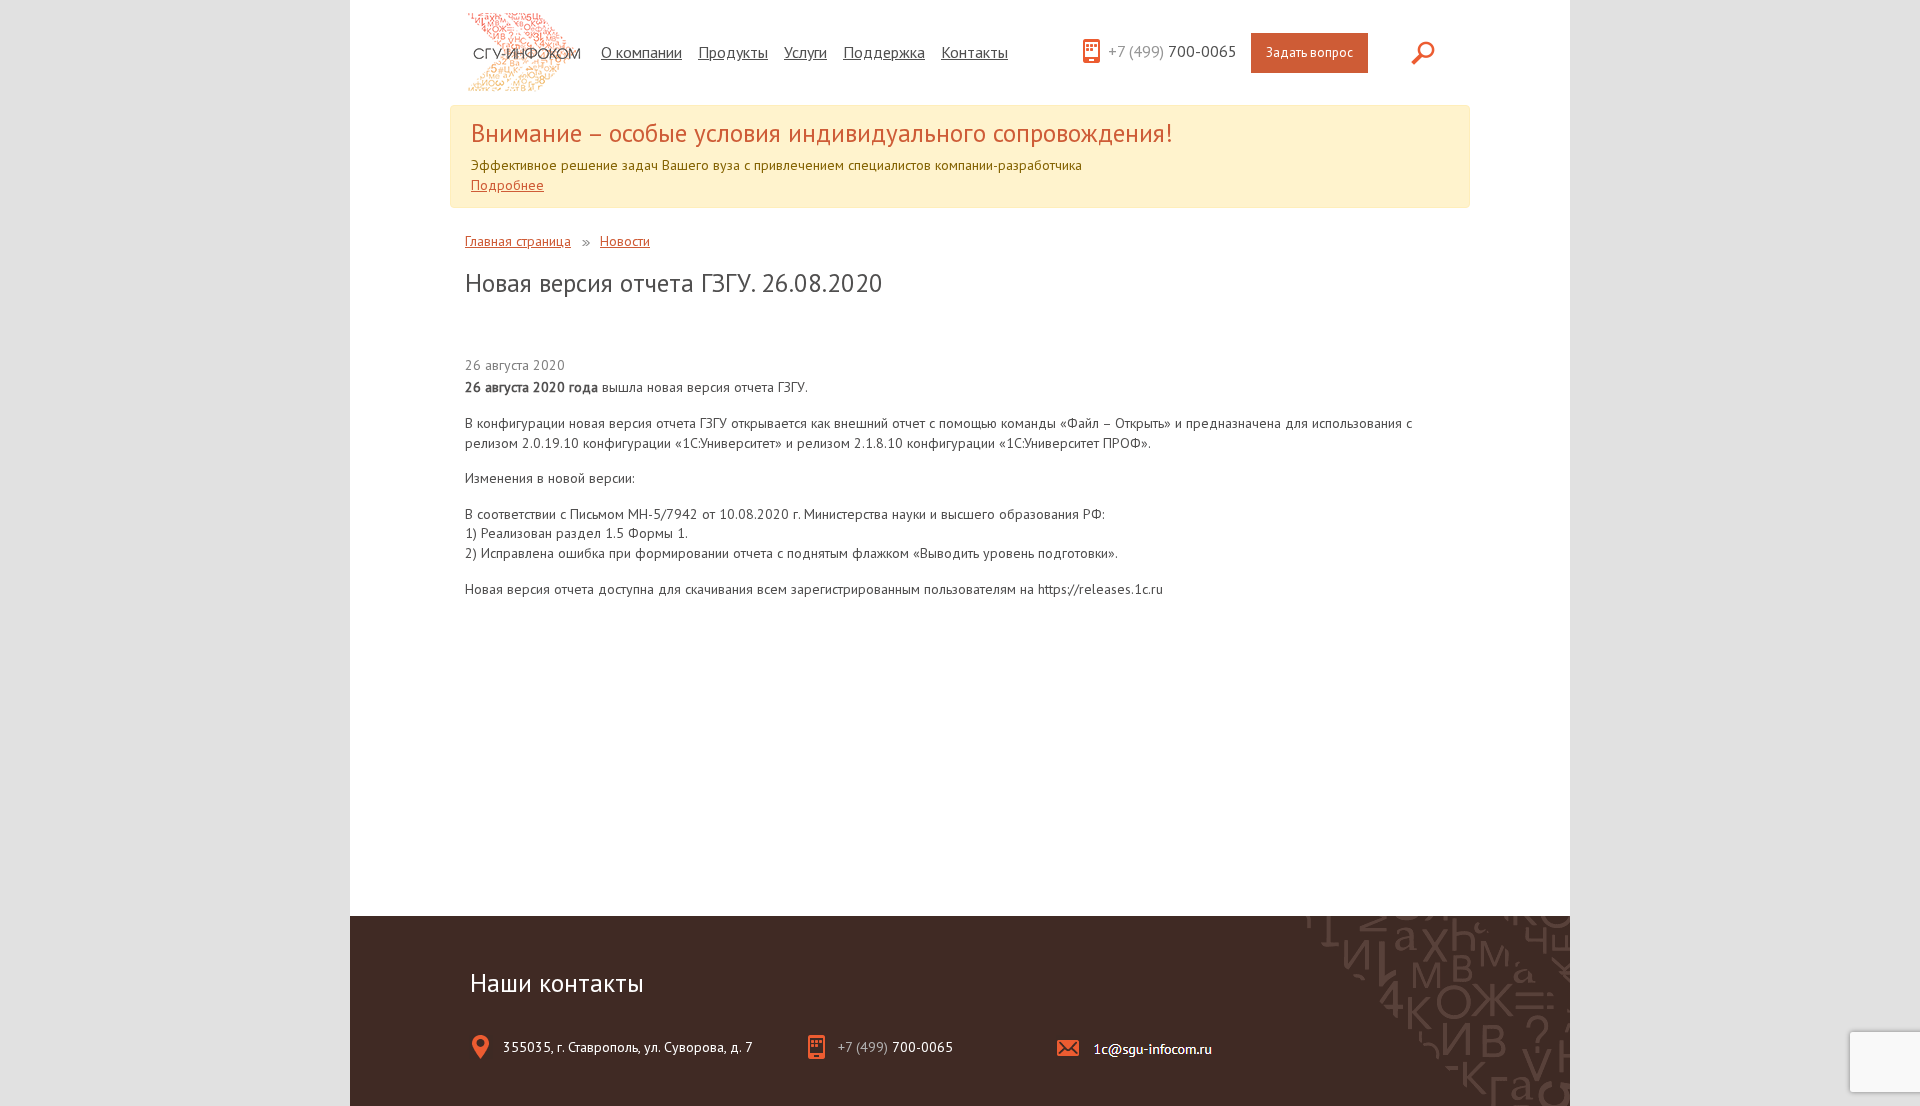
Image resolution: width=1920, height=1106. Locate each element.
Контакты (974, 52)
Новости (625, 241)
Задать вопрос (1309, 52)
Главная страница (518, 241)
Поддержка (884, 52)
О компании (641, 52)
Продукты (733, 52)
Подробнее (507, 185)
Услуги (805, 52)
